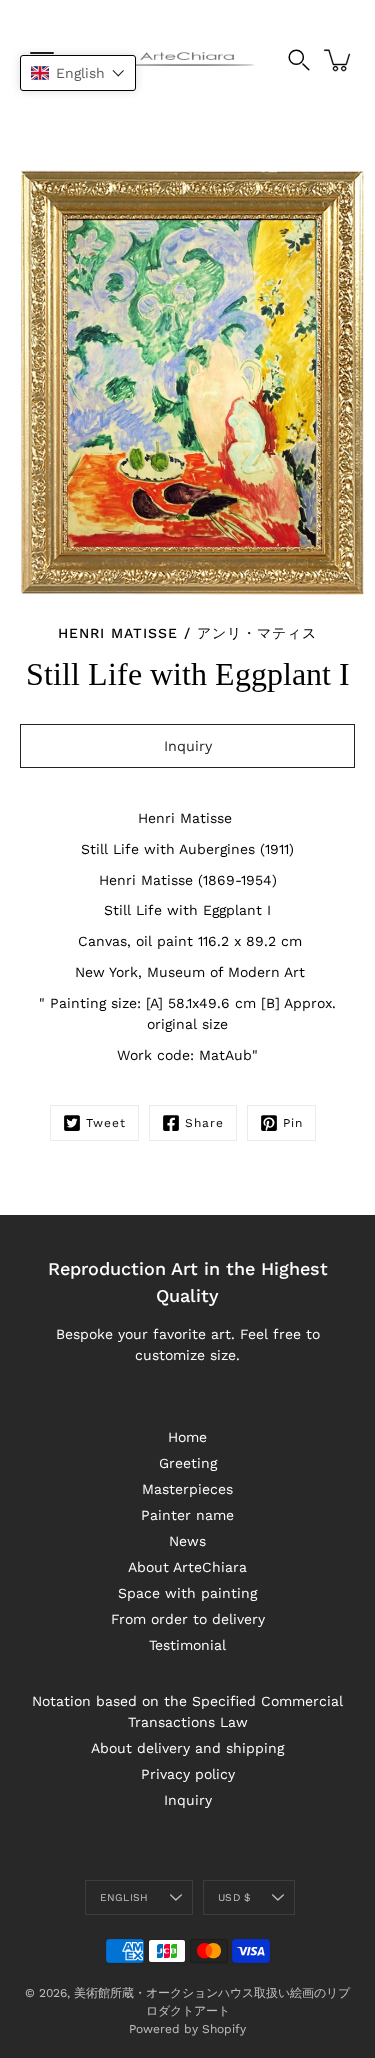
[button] (78, 73)
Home (187, 1437)
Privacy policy (188, 1774)
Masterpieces (187, 1489)
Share (204, 1123)
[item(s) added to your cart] (339, 60)
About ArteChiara (187, 1567)
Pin (293, 1123)
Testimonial (187, 1645)
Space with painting (187, 1593)
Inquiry (188, 1800)
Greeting (188, 1463)
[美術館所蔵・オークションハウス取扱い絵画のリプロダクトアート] (188, 60)
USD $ (234, 1897)
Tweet (106, 1123)
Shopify (224, 2029)
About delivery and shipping (187, 1748)
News (187, 1541)
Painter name (187, 1515)
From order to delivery (188, 1619)
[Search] (299, 60)
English (124, 1897)
